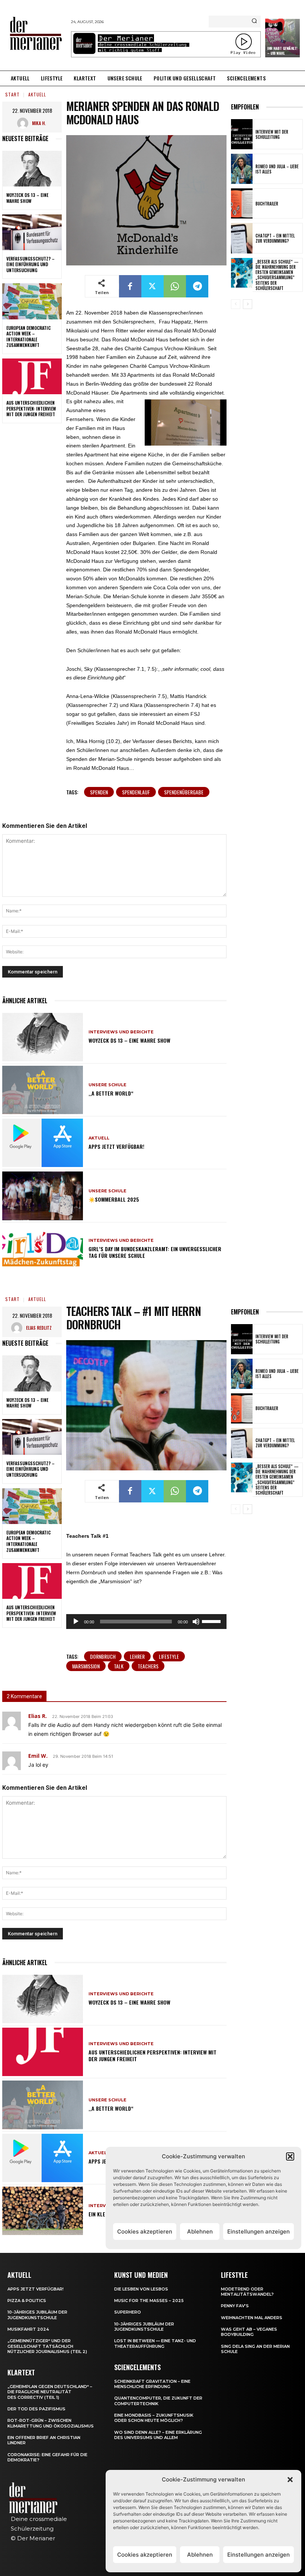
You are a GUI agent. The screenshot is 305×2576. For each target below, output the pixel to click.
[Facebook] (130, 286)
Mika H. (39, 123)
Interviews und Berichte (121, 1032)
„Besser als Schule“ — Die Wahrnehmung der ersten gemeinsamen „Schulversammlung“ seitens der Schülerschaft (277, 275)
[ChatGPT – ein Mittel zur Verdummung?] (242, 238)
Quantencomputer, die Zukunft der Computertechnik (158, 2401)
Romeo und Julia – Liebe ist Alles (277, 169)
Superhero (128, 2312)
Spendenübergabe (184, 792)
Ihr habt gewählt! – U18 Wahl (282, 51)
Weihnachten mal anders (252, 2318)
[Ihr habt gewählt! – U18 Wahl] (282, 38)
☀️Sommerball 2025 (114, 1199)
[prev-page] (236, 304)
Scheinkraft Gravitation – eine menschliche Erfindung (152, 2384)
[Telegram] (197, 286)
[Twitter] (152, 286)
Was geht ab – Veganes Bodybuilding (249, 2332)
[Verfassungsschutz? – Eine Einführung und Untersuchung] (32, 232)
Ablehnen (200, 2555)
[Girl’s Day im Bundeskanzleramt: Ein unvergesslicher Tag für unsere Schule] (43, 1249)
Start (12, 94)
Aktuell (37, 94)
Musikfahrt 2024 (28, 2329)
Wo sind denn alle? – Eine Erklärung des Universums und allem (158, 2435)
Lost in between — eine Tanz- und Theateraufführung (155, 2343)
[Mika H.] (25, 123)
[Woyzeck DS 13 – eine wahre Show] (32, 169)
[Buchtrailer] (242, 203)
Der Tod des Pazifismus (36, 2409)
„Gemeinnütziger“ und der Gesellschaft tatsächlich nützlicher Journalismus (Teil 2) (47, 2346)
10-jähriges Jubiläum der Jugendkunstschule (37, 2315)
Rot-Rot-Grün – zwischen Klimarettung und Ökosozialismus (51, 2423)
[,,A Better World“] (43, 1090)
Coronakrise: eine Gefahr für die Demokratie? (47, 2457)
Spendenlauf (136, 792)
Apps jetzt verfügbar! (116, 1146)
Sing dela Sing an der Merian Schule (255, 2349)
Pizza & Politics (27, 2301)
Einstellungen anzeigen (259, 2555)
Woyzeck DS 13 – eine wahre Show (27, 198)
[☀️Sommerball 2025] (43, 1196)
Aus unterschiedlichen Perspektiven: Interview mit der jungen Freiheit (31, 408)
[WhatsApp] (175, 286)
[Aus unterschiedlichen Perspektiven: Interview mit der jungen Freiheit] (32, 376)
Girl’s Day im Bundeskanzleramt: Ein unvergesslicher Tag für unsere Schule (155, 1252)
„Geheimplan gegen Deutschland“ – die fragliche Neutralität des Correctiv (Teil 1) (50, 2392)
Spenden (99, 792)
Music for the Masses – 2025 (149, 2301)
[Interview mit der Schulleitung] (242, 134)
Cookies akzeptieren (145, 2555)
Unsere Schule (107, 1085)
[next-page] (248, 304)
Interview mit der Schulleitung (272, 134)
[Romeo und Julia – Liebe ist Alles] (242, 169)
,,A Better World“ (111, 1093)
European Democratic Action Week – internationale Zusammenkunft (28, 337)
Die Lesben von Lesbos (141, 2289)
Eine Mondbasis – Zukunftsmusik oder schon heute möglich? (154, 2418)
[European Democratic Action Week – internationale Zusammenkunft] (32, 301)
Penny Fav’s (235, 2306)
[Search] (254, 22)
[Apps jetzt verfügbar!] (43, 1143)
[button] (290, 2480)
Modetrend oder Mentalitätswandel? (247, 2292)
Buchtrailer (267, 204)
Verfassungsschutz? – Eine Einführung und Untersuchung (30, 264)
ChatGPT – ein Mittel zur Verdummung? (275, 238)
